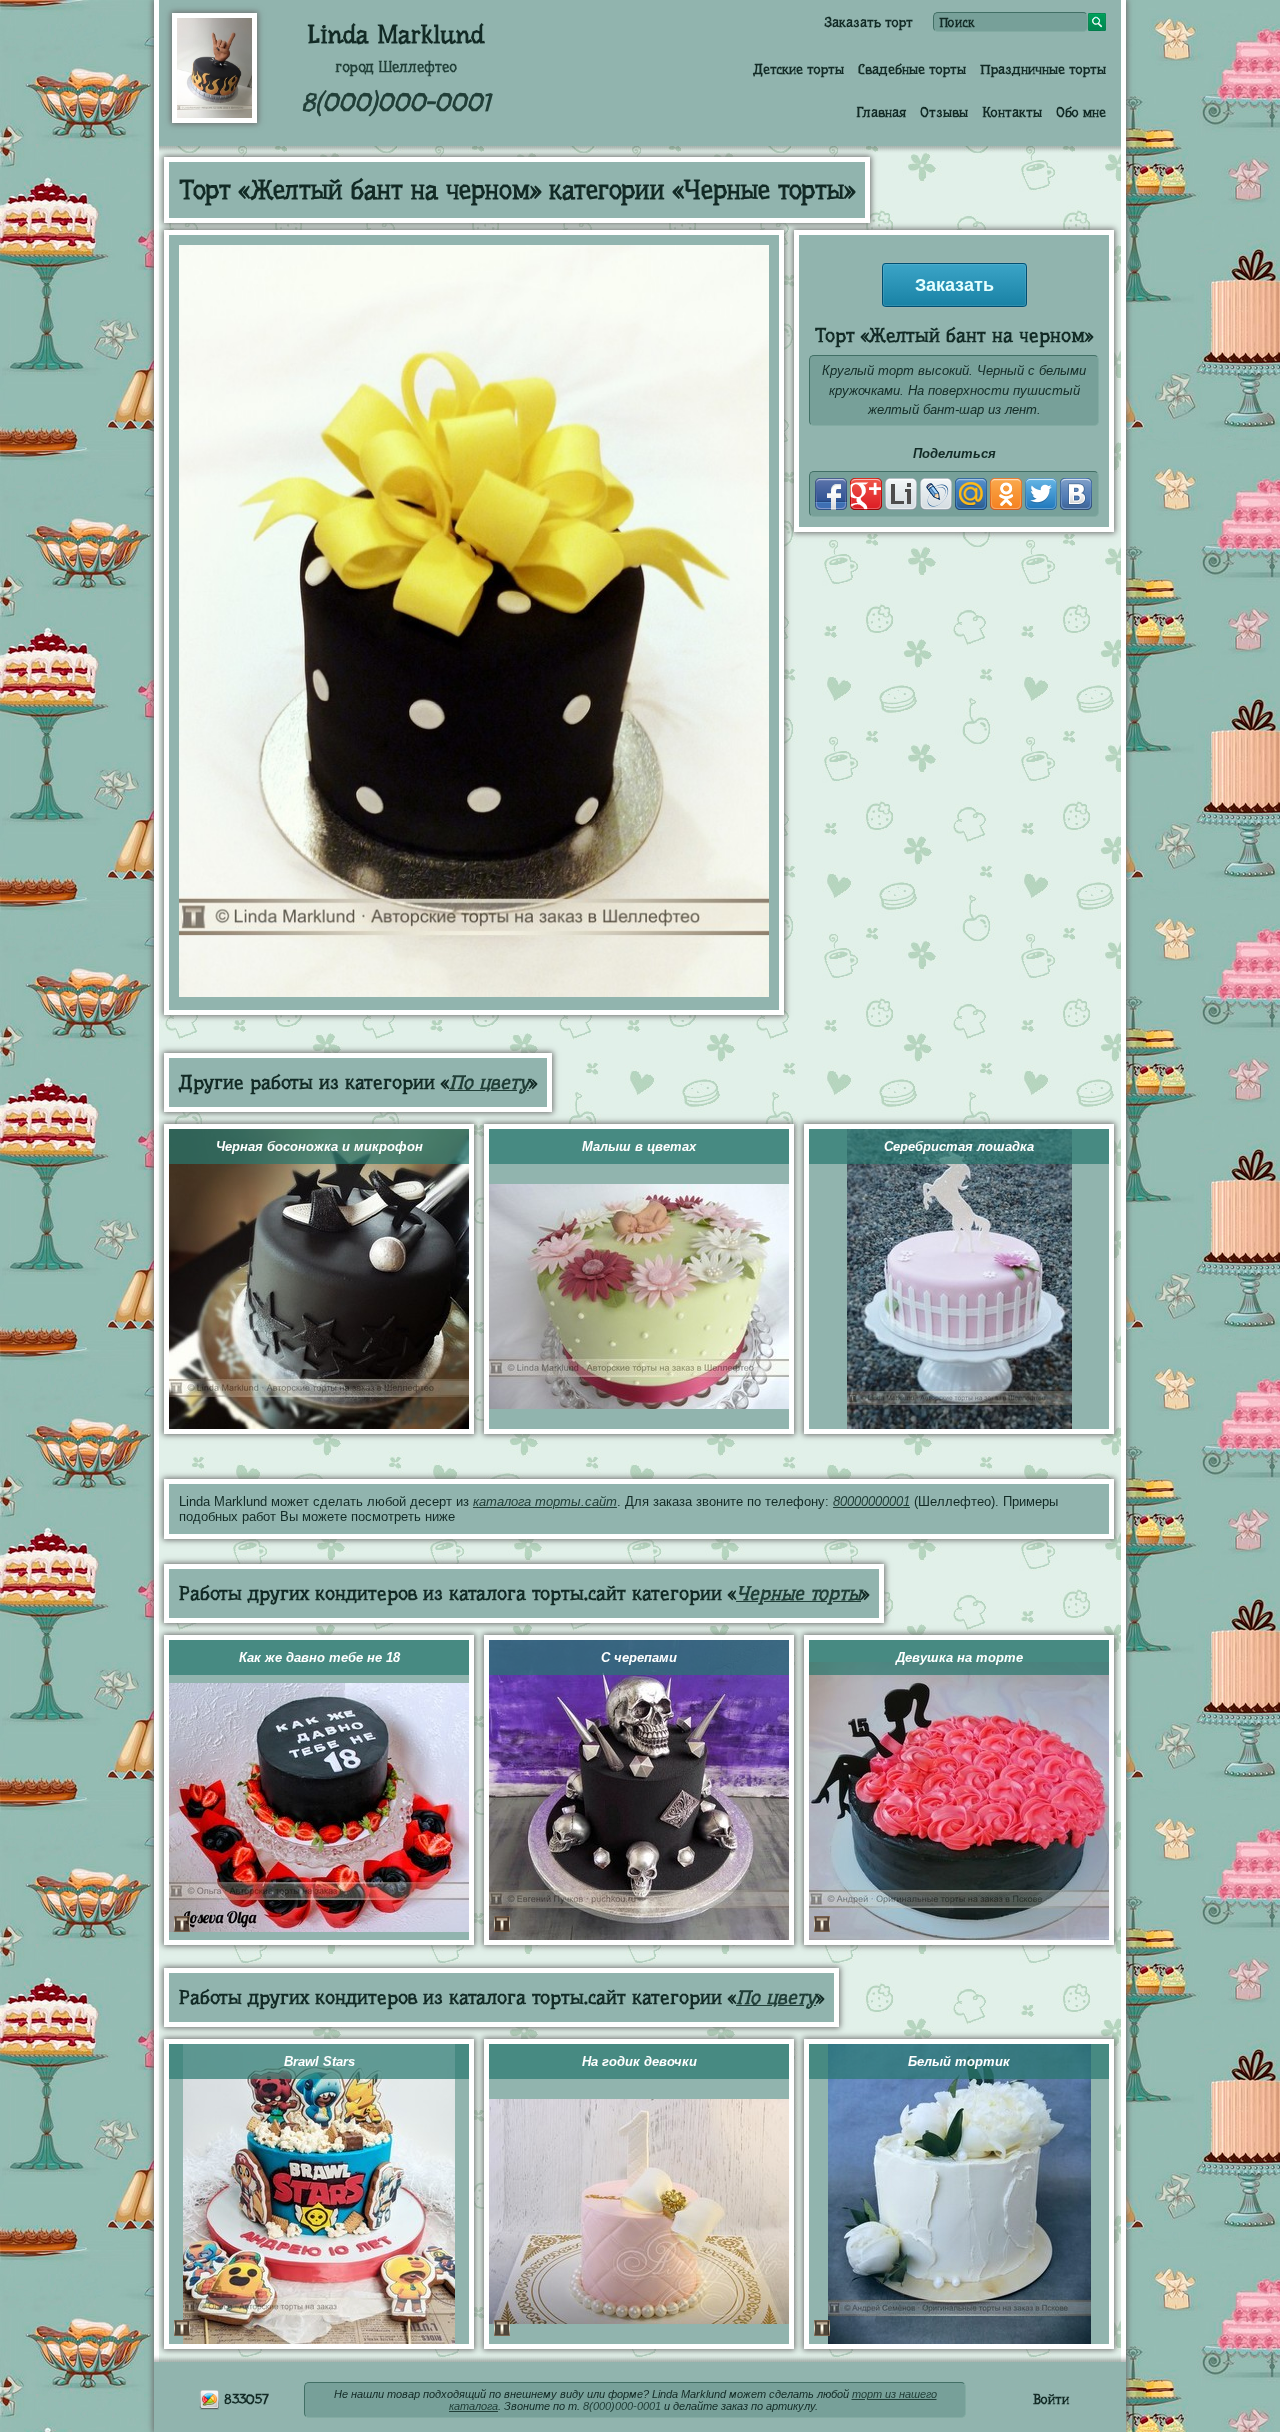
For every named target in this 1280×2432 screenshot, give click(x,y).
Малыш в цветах (639, 1146)
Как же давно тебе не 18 (319, 1657)
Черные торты (798, 1593)
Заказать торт (868, 22)
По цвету (489, 1082)
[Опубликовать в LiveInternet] (901, 494)
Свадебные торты (912, 69)
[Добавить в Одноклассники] (1006, 494)
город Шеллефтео (395, 67)
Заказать (954, 285)
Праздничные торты (1043, 69)
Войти (1051, 2399)
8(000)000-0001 (395, 102)
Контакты (1012, 112)
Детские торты (798, 69)
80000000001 (871, 1501)
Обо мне (1081, 112)
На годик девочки (639, 2061)
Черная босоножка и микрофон (319, 1146)
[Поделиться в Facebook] (831, 494)
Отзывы (944, 112)
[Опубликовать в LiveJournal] (936, 494)
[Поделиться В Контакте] (1076, 494)
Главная (881, 112)
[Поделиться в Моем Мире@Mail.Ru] (971, 494)
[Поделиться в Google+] (866, 494)
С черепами (639, 1657)
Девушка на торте (959, 1657)
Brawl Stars (319, 2061)
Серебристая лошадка (959, 1146)
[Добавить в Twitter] (1041, 494)
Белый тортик (959, 2061)
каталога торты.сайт (545, 1501)
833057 (244, 2399)
